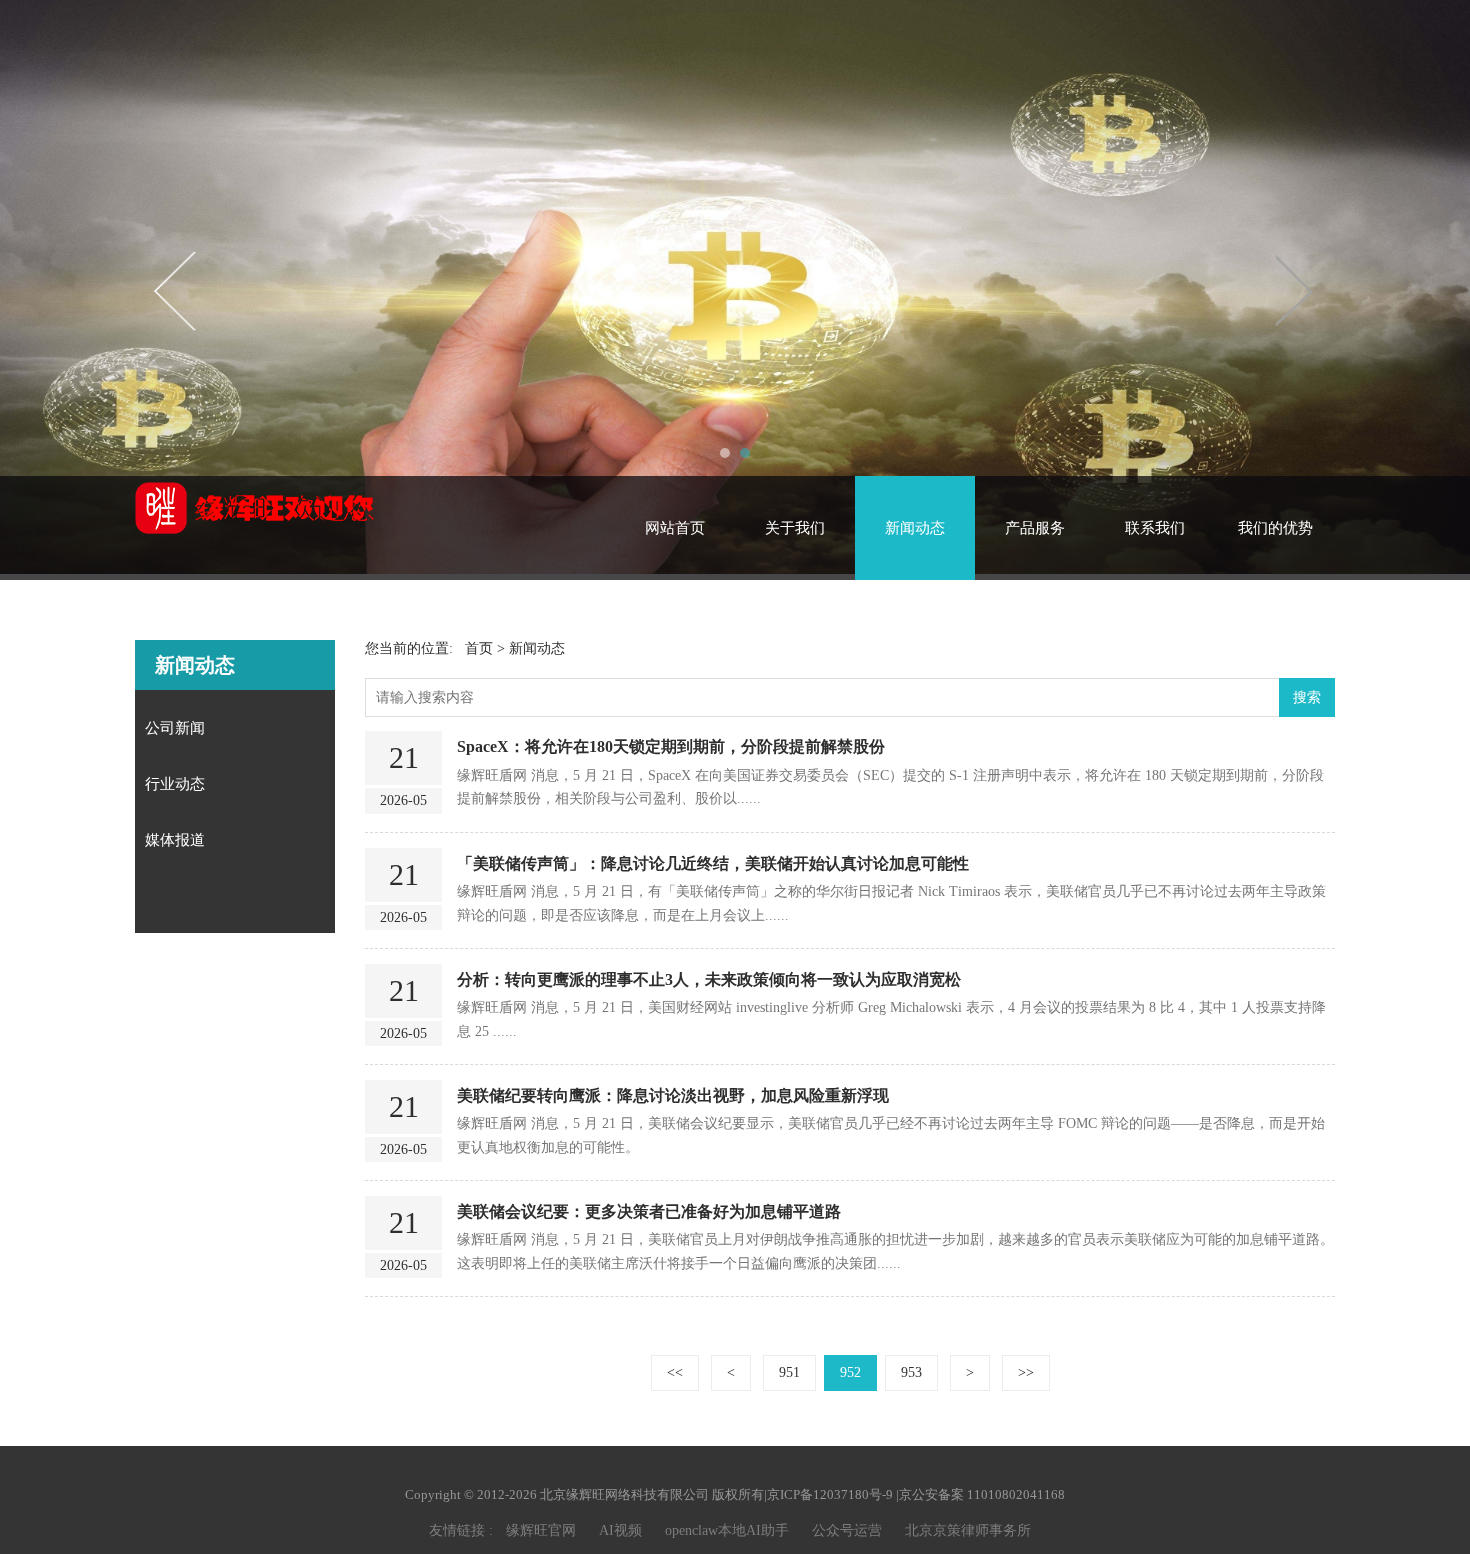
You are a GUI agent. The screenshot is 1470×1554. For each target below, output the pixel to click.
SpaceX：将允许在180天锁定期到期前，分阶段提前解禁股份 (671, 746)
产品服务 (1035, 528)
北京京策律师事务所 (968, 1530)
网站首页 (675, 528)
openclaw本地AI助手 (727, 1530)
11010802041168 (1016, 1494)
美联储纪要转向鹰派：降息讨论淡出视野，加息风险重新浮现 (673, 1095)
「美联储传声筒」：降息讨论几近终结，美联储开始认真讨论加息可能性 (713, 863)
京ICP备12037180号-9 (830, 1494)
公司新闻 (175, 728)
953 (911, 1372)
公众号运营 (847, 1530)
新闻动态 (915, 528)
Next (1293, 290)
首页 (479, 648)
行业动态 (175, 784)
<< (675, 1372)
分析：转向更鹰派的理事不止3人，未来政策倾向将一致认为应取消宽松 (709, 979)
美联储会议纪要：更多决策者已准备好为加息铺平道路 (649, 1211)
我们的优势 (1275, 528)
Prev (177, 290)
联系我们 (1155, 528)
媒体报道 (175, 840)
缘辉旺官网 (541, 1530)
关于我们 (795, 528)
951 (789, 1372)
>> (1026, 1372)
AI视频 (620, 1530)
